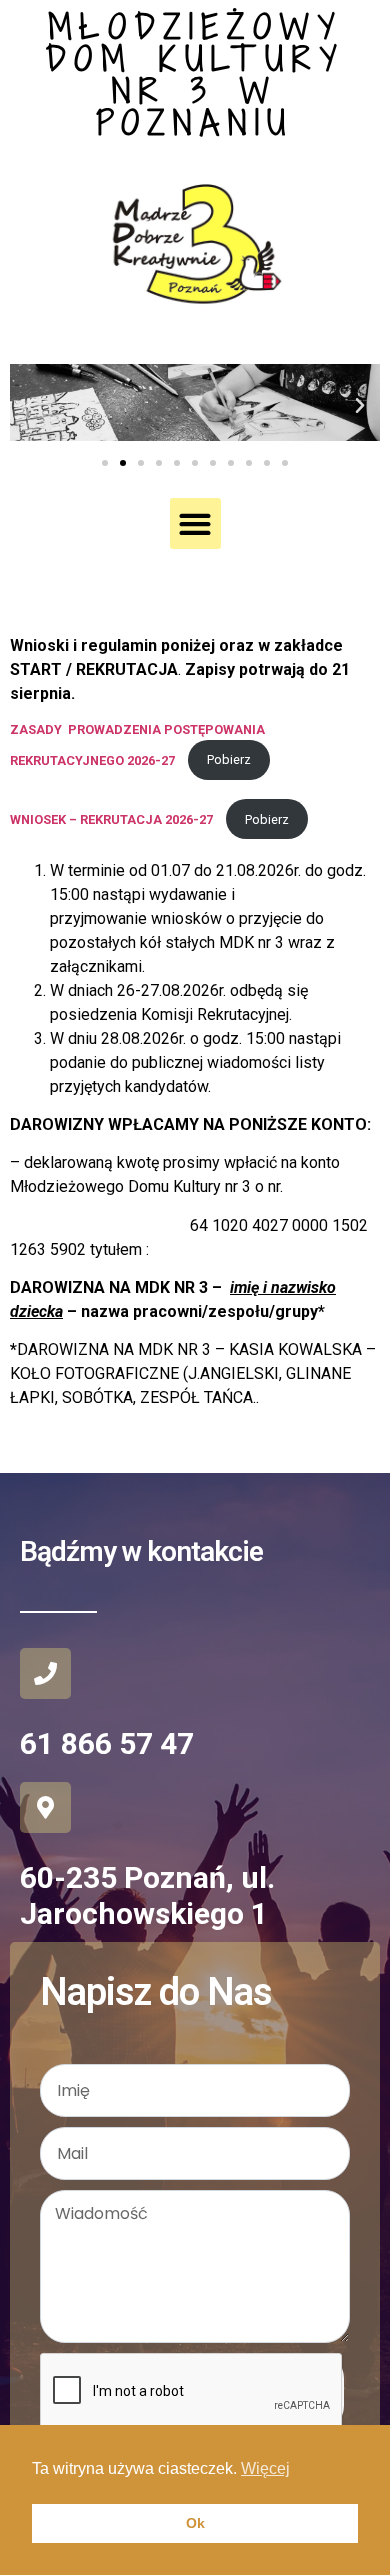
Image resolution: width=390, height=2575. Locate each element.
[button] (30, 406)
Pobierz (229, 759)
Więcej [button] (265, 2468)
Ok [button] (195, 2523)
